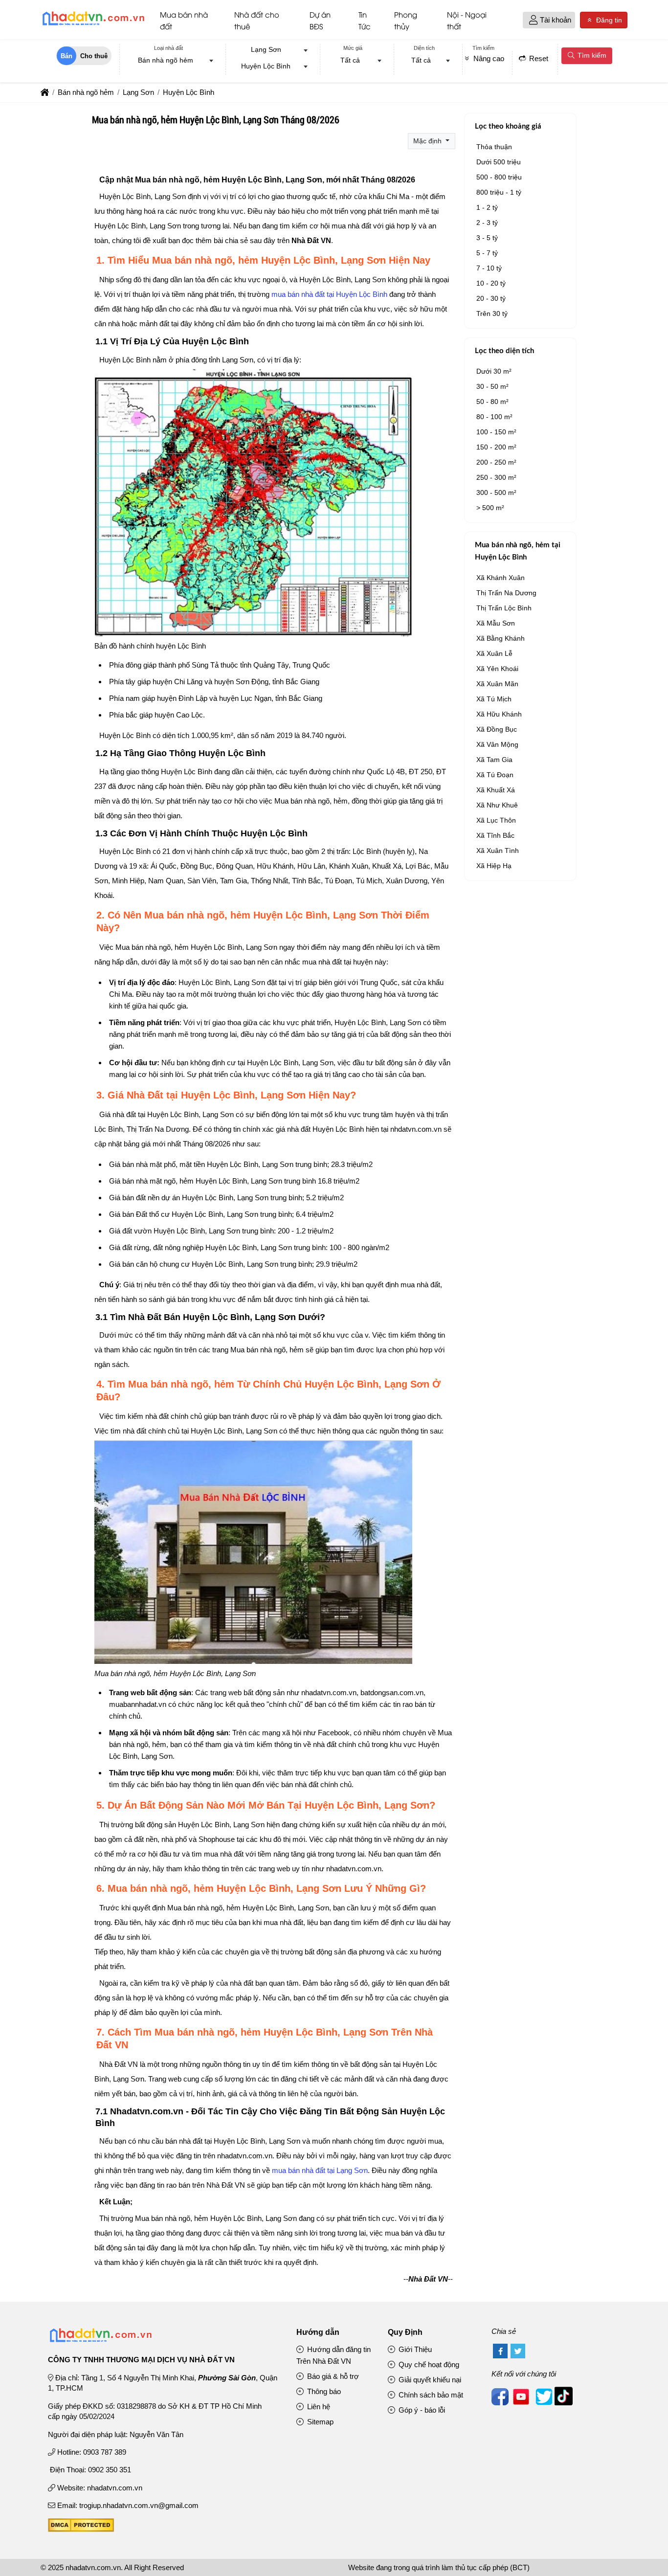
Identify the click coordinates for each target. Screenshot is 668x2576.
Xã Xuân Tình (498, 851)
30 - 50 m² (492, 386)
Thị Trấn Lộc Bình (504, 608)
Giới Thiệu (414, 2349)
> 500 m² (490, 508)
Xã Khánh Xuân (501, 578)
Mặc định (428, 141)
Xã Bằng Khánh (501, 638)
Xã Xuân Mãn (497, 684)
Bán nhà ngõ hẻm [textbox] (166, 60)
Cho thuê (94, 56)
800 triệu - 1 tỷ (499, 192)
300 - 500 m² (496, 493)
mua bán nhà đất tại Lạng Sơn (320, 2170)
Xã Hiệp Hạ (494, 866)
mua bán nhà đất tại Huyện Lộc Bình (329, 294)
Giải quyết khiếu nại (429, 2380)
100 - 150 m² (496, 432)
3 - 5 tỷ (487, 238)
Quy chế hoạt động (428, 2364)
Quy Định (405, 2332)
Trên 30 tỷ (492, 314)
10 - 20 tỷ (491, 283)
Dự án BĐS (320, 20)
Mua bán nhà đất (184, 20)
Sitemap (319, 2422)
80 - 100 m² (494, 417)
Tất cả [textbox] (350, 60)
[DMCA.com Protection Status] (81, 2529)
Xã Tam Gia (494, 760)
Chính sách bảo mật (430, 2395)
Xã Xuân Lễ (494, 653)
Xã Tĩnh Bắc (495, 835)
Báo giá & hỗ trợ (332, 2376)
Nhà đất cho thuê (257, 20)
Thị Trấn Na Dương (506, 593)
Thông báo (323, 2391)
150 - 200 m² (496, 447)
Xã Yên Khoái (497, 669)
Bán (67, 56)
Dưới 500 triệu (499, 162)
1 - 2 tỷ (487, 207)
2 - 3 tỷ (487, 223)
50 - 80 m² (492, 402)
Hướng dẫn (318, 2332)
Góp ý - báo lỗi (421, 2410)
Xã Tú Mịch (494, 699)
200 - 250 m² (496, 462)
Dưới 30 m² (494, 371)
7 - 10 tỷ (489, 268)
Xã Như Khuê (497, 805)
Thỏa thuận (494, 147)
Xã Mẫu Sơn (496, 623)
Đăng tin (608, 20)
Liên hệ (318, 2407)
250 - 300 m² (496, 477)
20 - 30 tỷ (491, 298)
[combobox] (169, 61)
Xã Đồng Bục (497, 729)
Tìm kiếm (591, 55)
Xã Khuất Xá (496, 790)
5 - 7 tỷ (487, 253)
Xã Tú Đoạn (495, 775)
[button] (533, 20)
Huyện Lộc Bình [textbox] (266, 66)
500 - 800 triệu (499, 177)
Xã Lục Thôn (496, 820)
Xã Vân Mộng (497, 744)
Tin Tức (365, 20)
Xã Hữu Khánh (499, 714)
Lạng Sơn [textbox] (266, 49)
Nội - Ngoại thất (467, 20)
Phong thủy (406, 20)
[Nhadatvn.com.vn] (93, 25)
